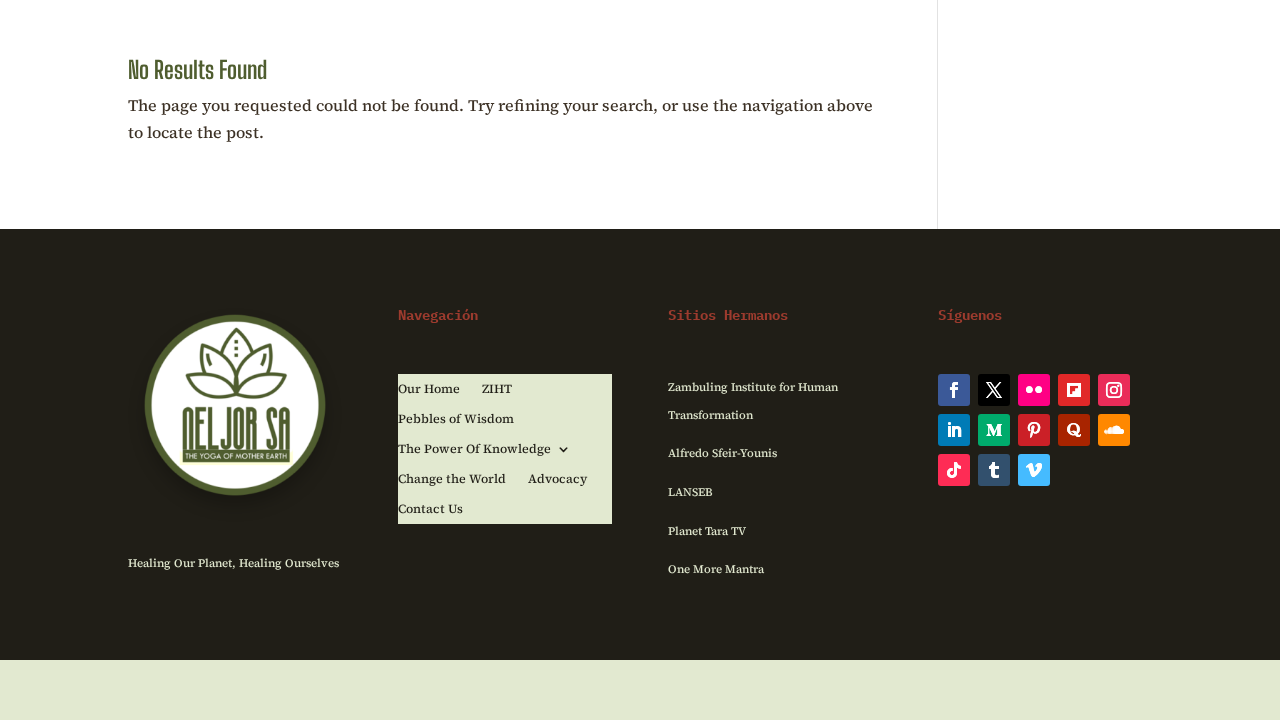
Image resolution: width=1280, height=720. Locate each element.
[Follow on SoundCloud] (1114, 430)
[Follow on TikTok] (954, 470)
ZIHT (497, 389)
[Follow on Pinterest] (1034, 430)
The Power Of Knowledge (474, 449)
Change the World (452, 479)
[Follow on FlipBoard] (1074, 390)
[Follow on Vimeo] (1034, 470)
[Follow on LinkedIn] (954, 430)
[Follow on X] (994, 390)
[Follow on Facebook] (954, 390)
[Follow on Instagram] (1114, 390)
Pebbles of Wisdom (456, 419)
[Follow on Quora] (1074, 430)
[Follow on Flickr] (1034, 390)
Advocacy (557, 479)
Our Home (429, 389)
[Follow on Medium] (994, 430)
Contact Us (430, 509)
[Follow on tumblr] (994, 470)
